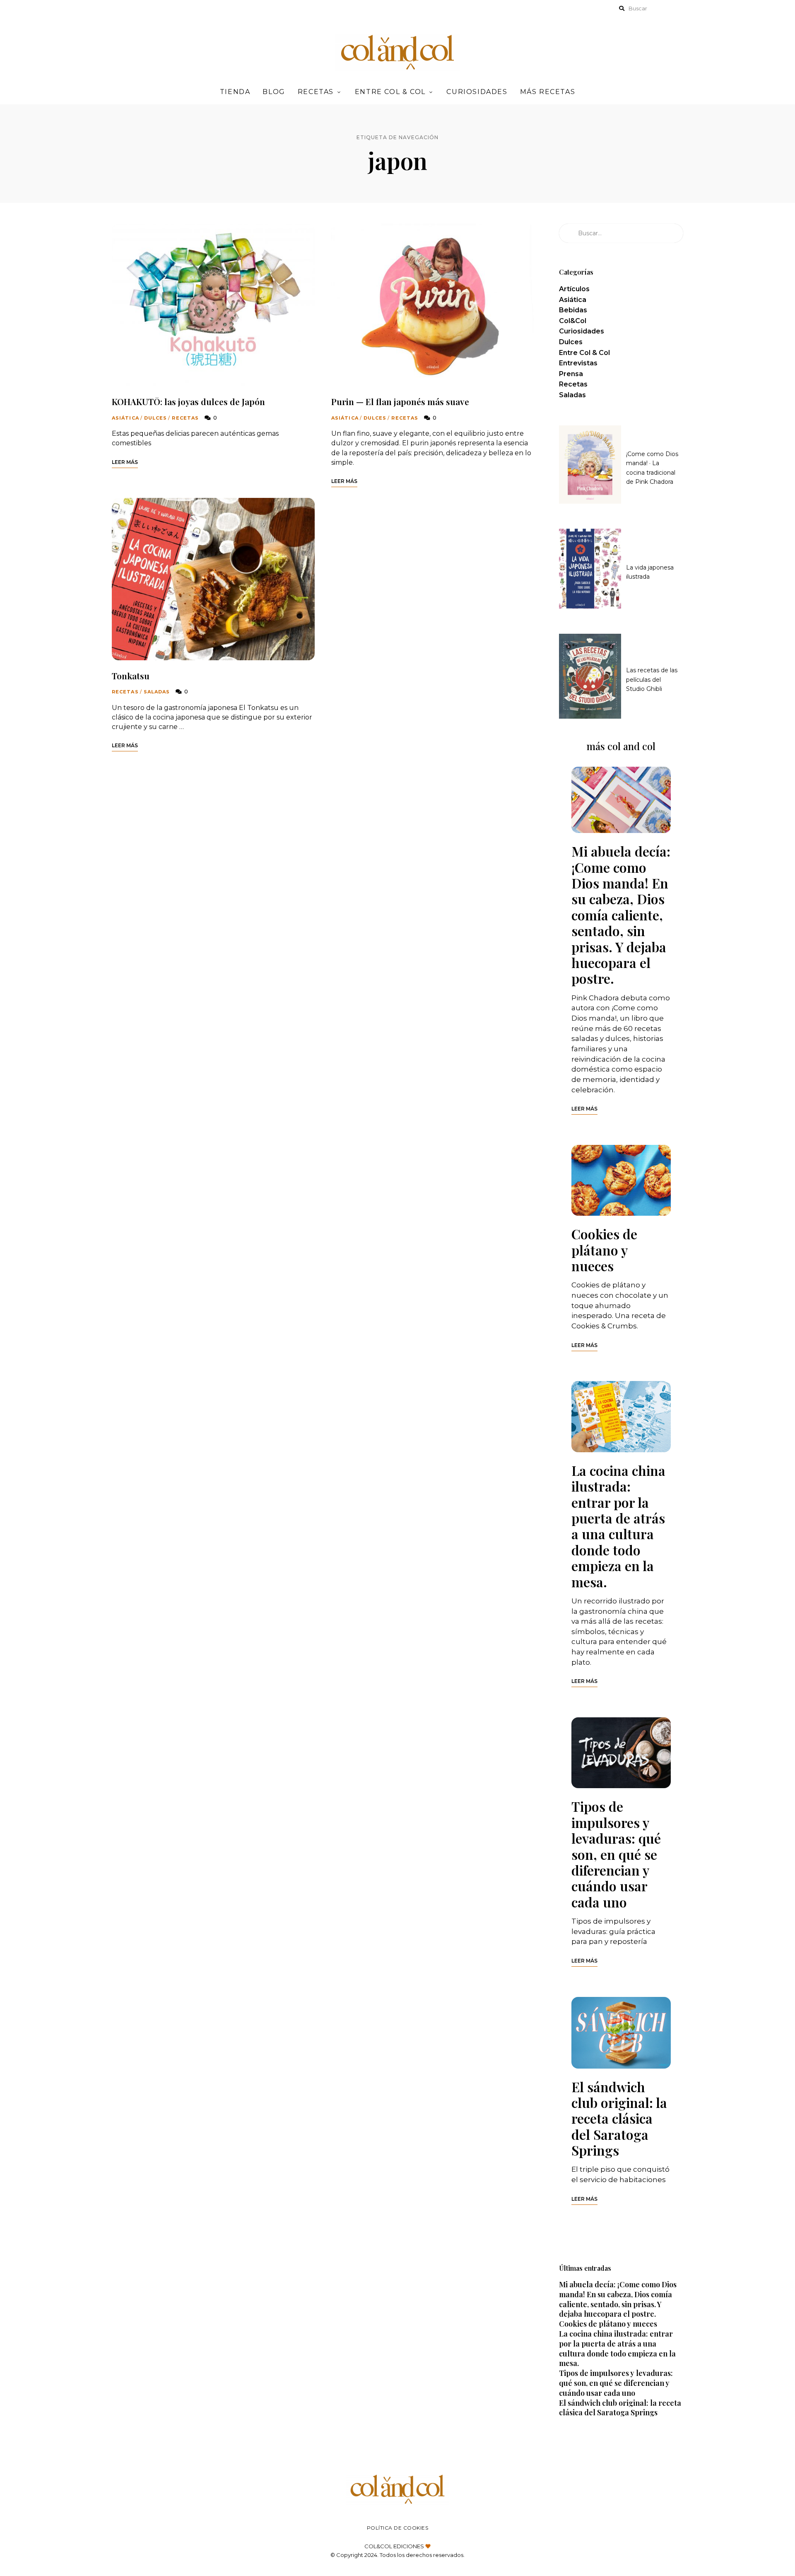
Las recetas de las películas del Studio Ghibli (652, 680)
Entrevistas (578, 363)
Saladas (157, 692)
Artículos (574, 289)
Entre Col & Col (390, 92)
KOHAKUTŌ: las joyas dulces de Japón (188, 401)
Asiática (125, 418)
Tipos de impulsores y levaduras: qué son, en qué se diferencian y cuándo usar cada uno (616, 1854)
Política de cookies (398, 2528)
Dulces (156, 418)
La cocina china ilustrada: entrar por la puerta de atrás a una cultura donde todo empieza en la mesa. (618, 1526)
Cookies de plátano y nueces (604, 1250)
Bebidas (573, 310)
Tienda (235, 92)
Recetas (316, 92)
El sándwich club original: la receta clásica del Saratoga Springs (619, 2119)
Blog (274, 92)
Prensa (571, 374)
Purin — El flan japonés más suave (400, 401)
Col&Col (573, 321)
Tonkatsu (131, 676)
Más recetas (548, 92)
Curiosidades (477, 92)
